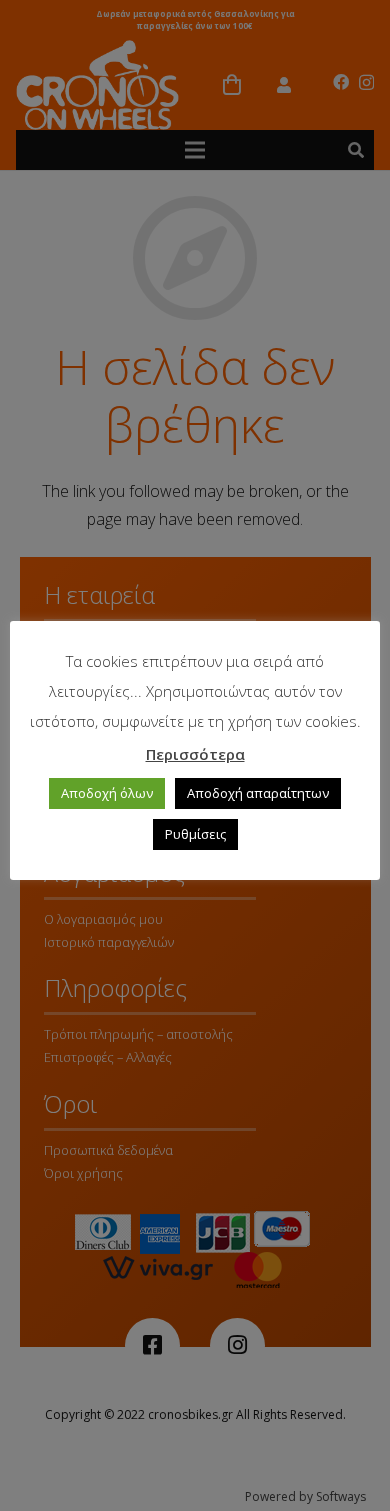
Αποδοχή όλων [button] (107, 793)
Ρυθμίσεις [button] (195, 834)
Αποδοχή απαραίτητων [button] (258, 793)
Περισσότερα (195, 754)
